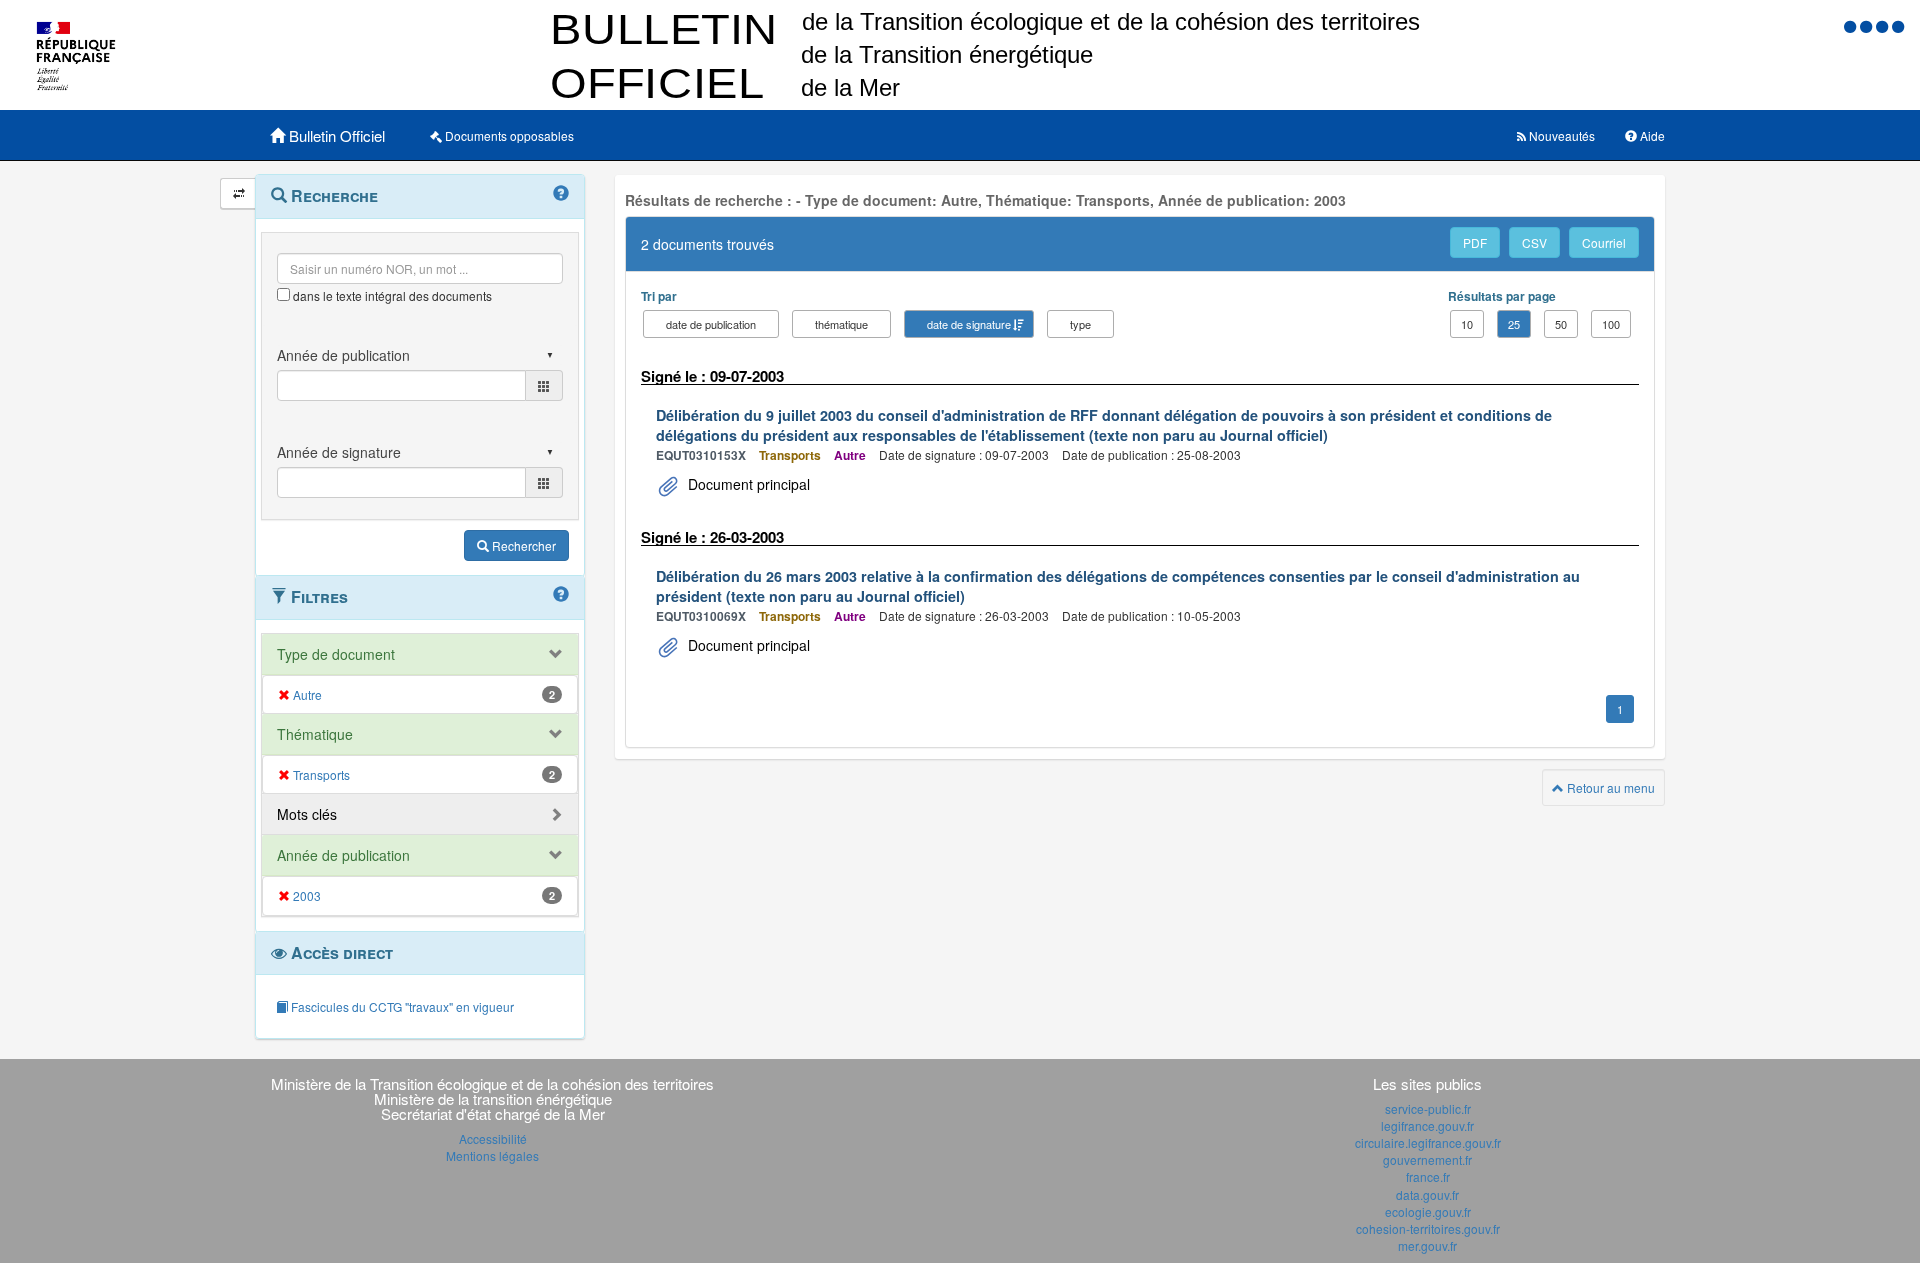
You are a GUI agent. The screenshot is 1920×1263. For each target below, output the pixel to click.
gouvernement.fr (1427, 1159)
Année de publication (343, 855)
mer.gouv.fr (1427, 1245)
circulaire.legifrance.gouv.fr (1428, 1142)
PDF (1475, 242)
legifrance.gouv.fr (1427, 1125)
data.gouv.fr (1427, 1194)
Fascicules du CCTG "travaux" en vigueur (401, 1006)
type (1080, 324)
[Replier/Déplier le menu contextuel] (238, 193)
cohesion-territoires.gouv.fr (1428, 1228)
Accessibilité (493, 1138)
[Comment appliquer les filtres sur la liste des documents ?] (561, 595)
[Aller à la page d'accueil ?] (1898, 25)
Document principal (747, 484)
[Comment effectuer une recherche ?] (561, 194)
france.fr (1428, 1176)
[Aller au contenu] (1868, 25)
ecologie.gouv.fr (1428, 1211)
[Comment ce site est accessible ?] (1852, 25)
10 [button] (1467, 324)
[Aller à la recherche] (1884, 25)
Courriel (1604, 242)
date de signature (969, 324)
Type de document (336, 654)
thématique (841, 324)
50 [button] (1561, 324)
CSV (1534, 242)
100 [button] (1611, 324)
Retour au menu (1609, 787)
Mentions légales (492, 1155)
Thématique (315, 734)
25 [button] (1514, 324)
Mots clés (307, 814)
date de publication (711, 324)
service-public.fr (1428, 1108)
